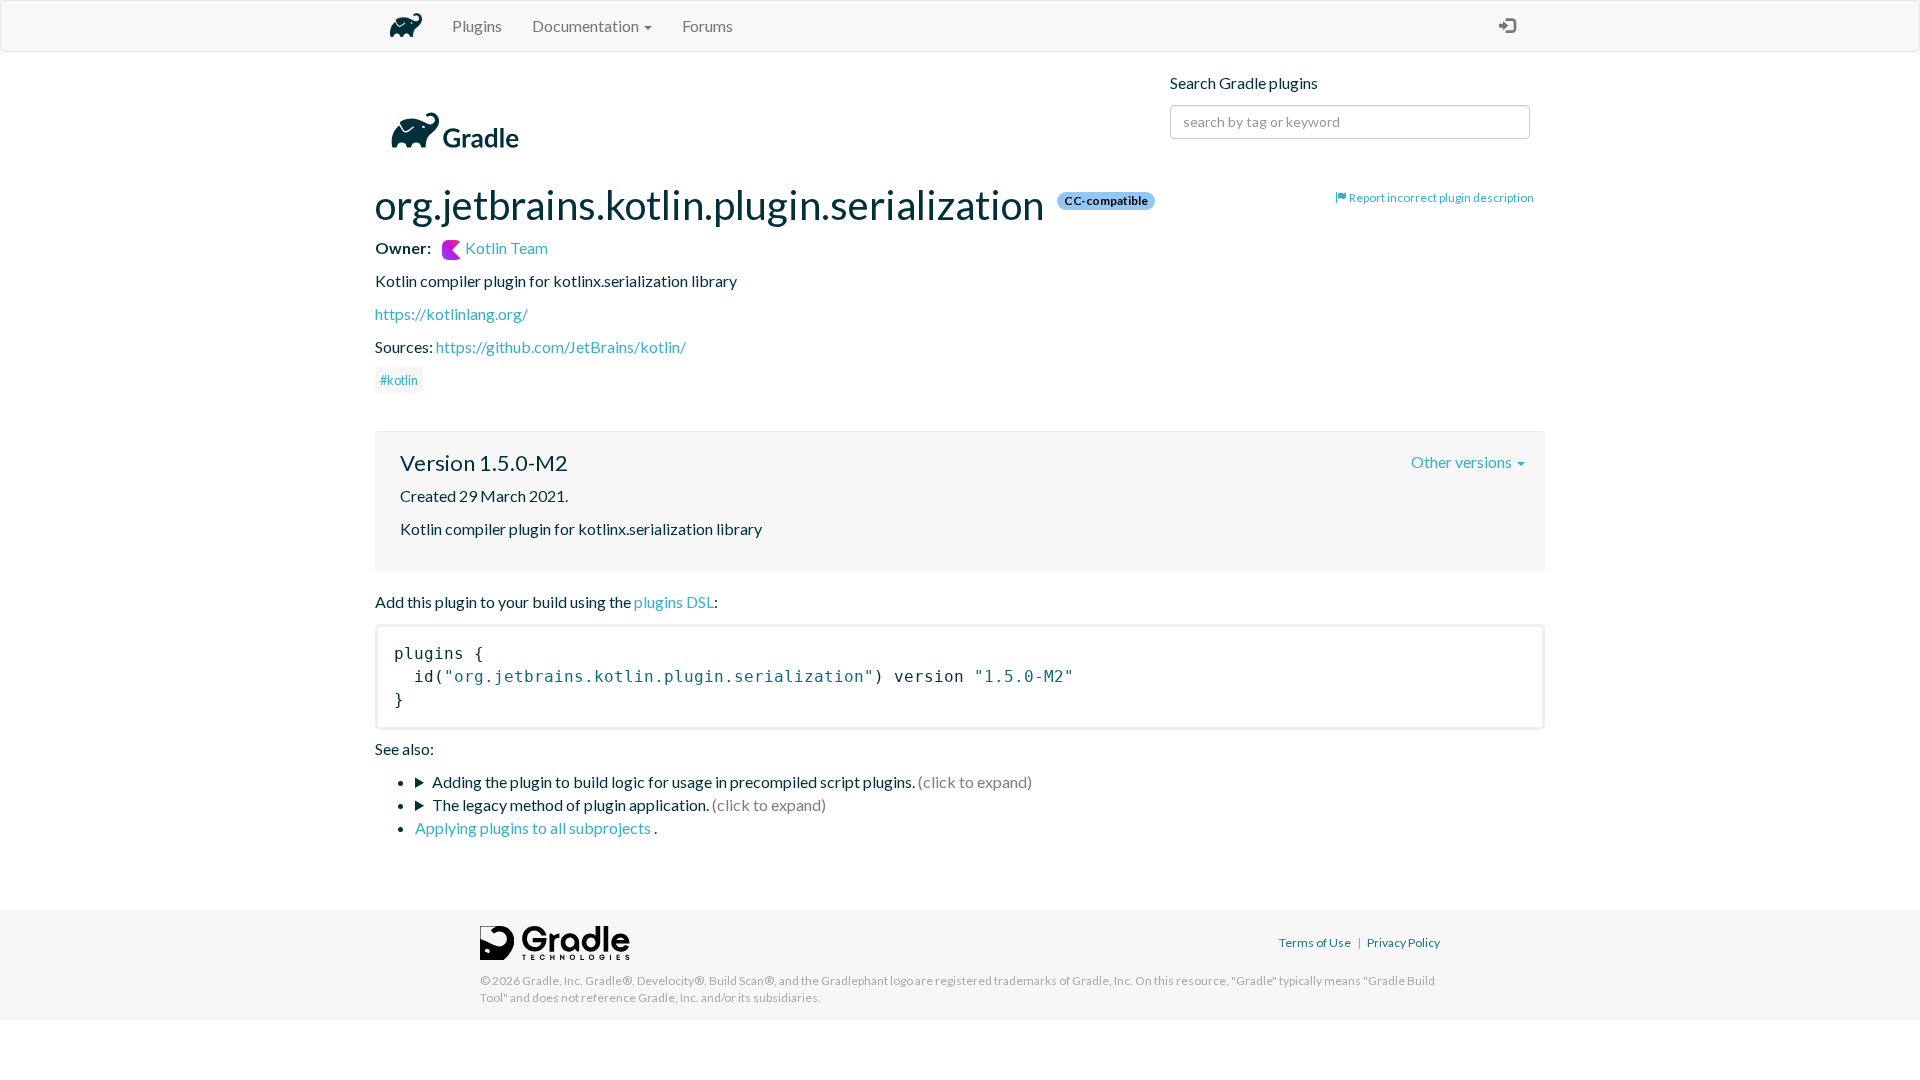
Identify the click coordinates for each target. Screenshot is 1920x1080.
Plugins (477, 25)
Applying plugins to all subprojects (534, 827)
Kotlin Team (505, 247)
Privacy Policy (1403, 942)
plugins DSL (674, 601)
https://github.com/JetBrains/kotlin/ (561, 346)
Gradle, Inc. (552, 980)
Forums (707, 25)
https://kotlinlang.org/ (451, 313)
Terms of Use (1315, 942)
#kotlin (399, 380)
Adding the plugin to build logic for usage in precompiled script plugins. (673, 781)
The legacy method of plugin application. (570, 804)
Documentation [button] (587, 25)
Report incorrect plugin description (1440, 197)
